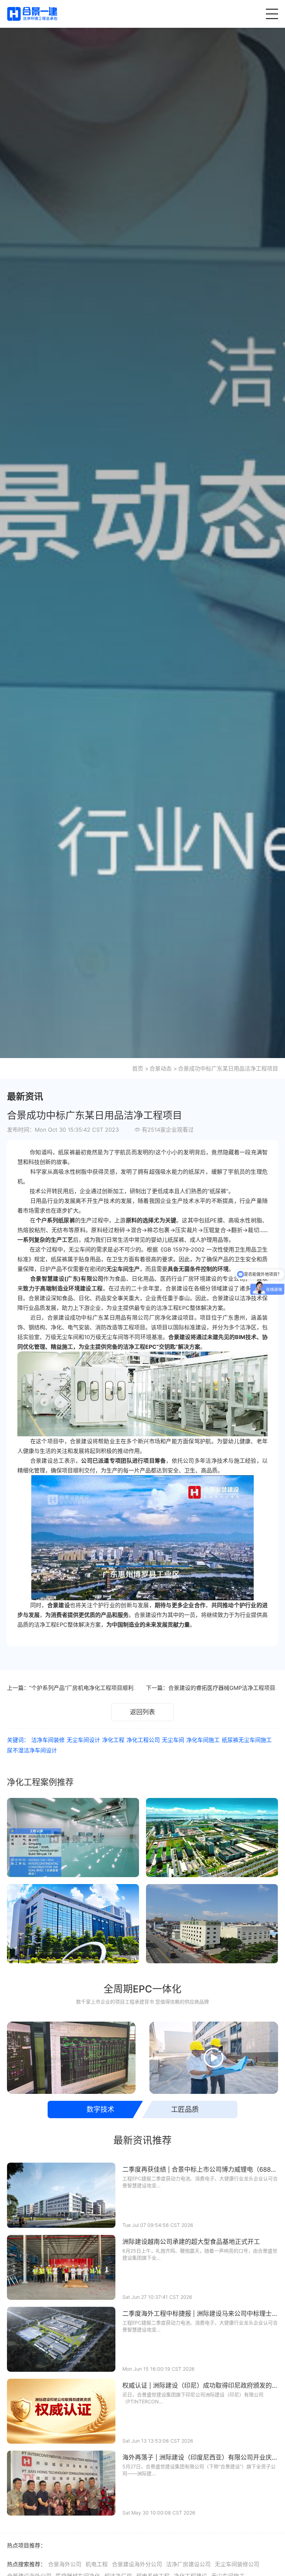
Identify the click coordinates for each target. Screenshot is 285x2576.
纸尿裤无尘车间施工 (247, 1740)
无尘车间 (80, 1249)
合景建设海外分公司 (137, 2564)
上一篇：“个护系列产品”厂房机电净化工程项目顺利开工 (76, 1688)
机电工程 (97, 2564)
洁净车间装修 (48, 1740)
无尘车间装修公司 (237, 2564)
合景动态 (161, 1068)
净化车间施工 (203, 1740)
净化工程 (113, 1740)
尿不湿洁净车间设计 (32, 1750)
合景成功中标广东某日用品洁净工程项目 (228, 1068)
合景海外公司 (65, 2564)
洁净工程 (134, 1347)
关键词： (18, 1740)
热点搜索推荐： (26, 2564)
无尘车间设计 (83, 1740)
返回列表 (142, 1712)
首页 (138, 1068)
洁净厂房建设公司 (188, 2564)
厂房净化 (160, 1318)
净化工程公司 (143, 1740)
